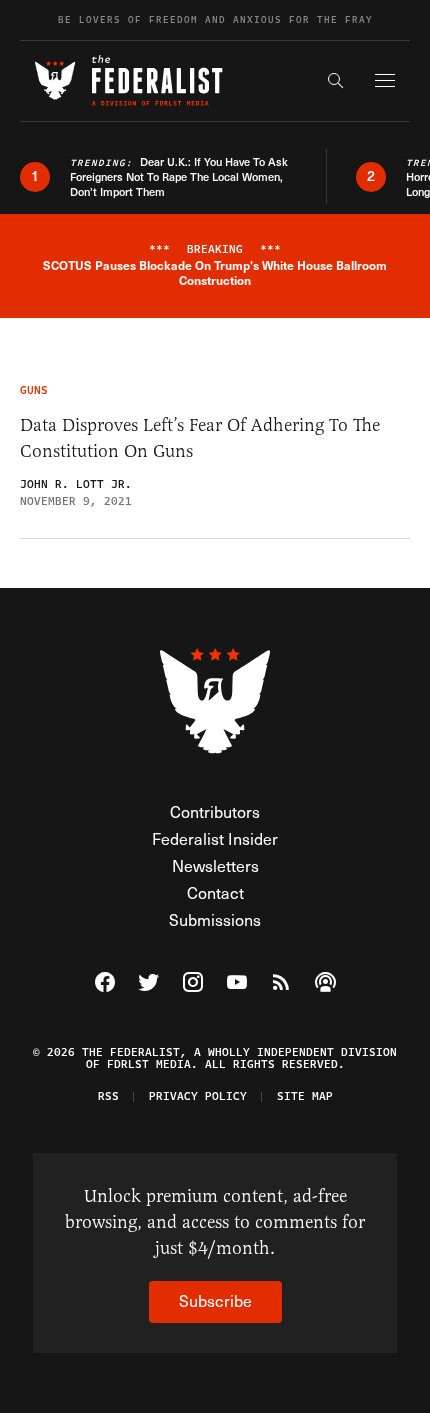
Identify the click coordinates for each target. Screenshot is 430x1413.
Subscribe (215, 1300)
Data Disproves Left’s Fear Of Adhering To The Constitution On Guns (200, 438)
